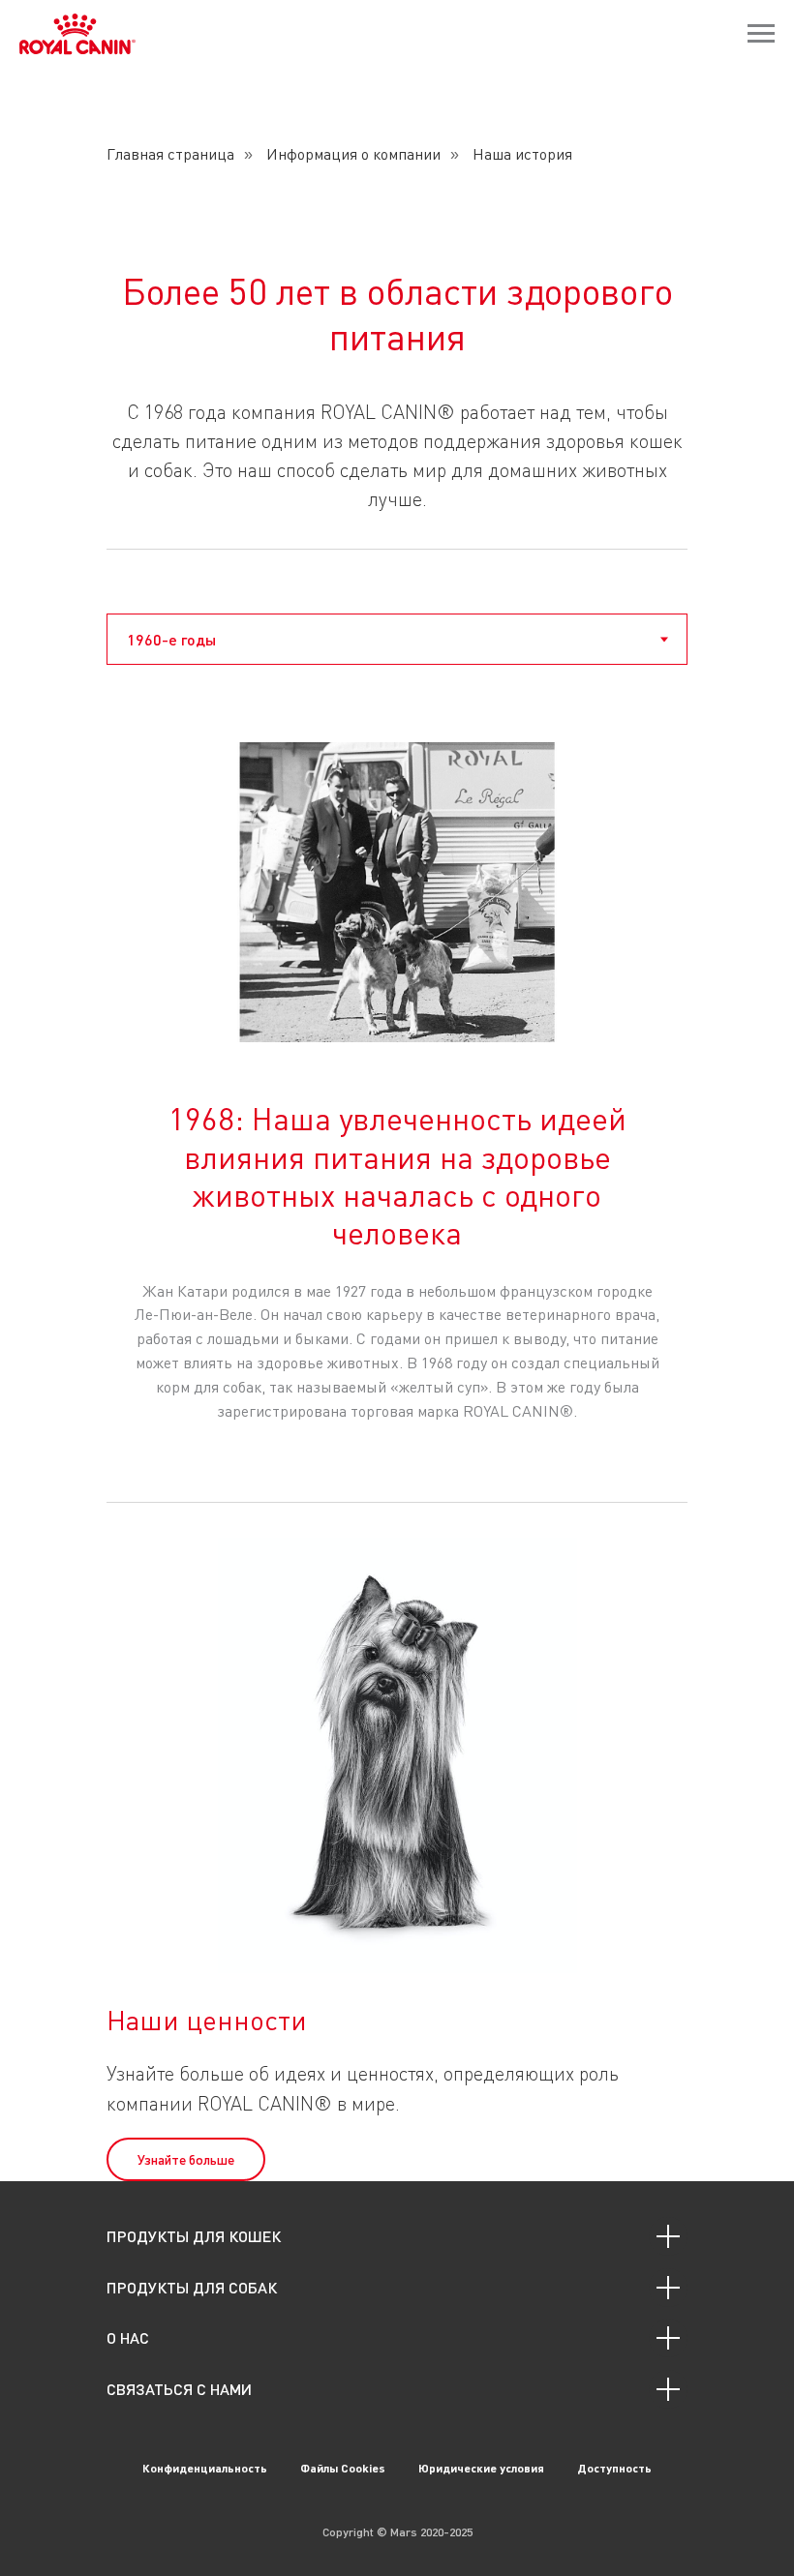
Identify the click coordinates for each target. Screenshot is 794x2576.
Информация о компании (353, 154)
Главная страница (170, 154)
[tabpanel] (397, 1080)
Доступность (614, 2468)
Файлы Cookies (343, 2468)
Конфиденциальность (205, 2468)
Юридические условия (481, 2468)
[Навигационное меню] (761, 34)
